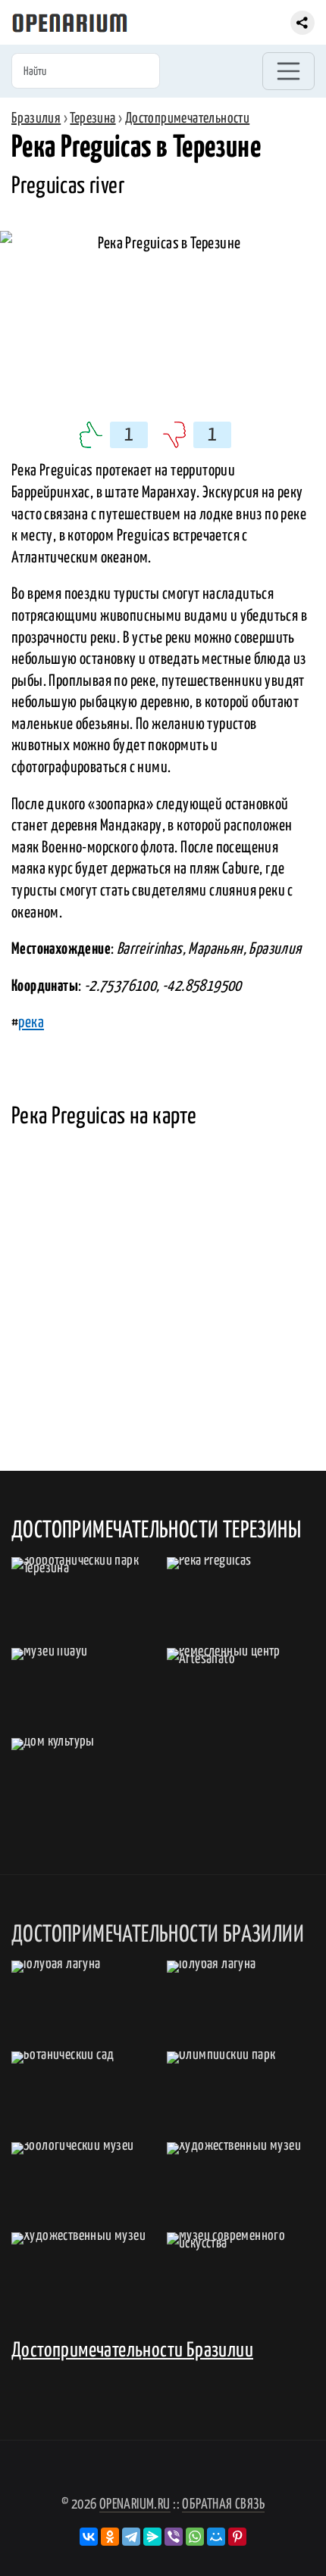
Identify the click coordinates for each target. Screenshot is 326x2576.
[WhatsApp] (195, 2537)
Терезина (92, 118)
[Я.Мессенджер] (152, 2537)
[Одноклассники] (110, 2537)
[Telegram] (131, 2537)
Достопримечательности (187, 118)
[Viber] (174, 2537)
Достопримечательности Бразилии (132, 2351)
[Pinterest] (237, 2537)
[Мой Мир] (216, 2537)
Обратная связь (223, 2504)
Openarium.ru (135, 2504)
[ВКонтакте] (89, 2537)
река (31, 1023)
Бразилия (36, 118)
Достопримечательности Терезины (156, 1531)
